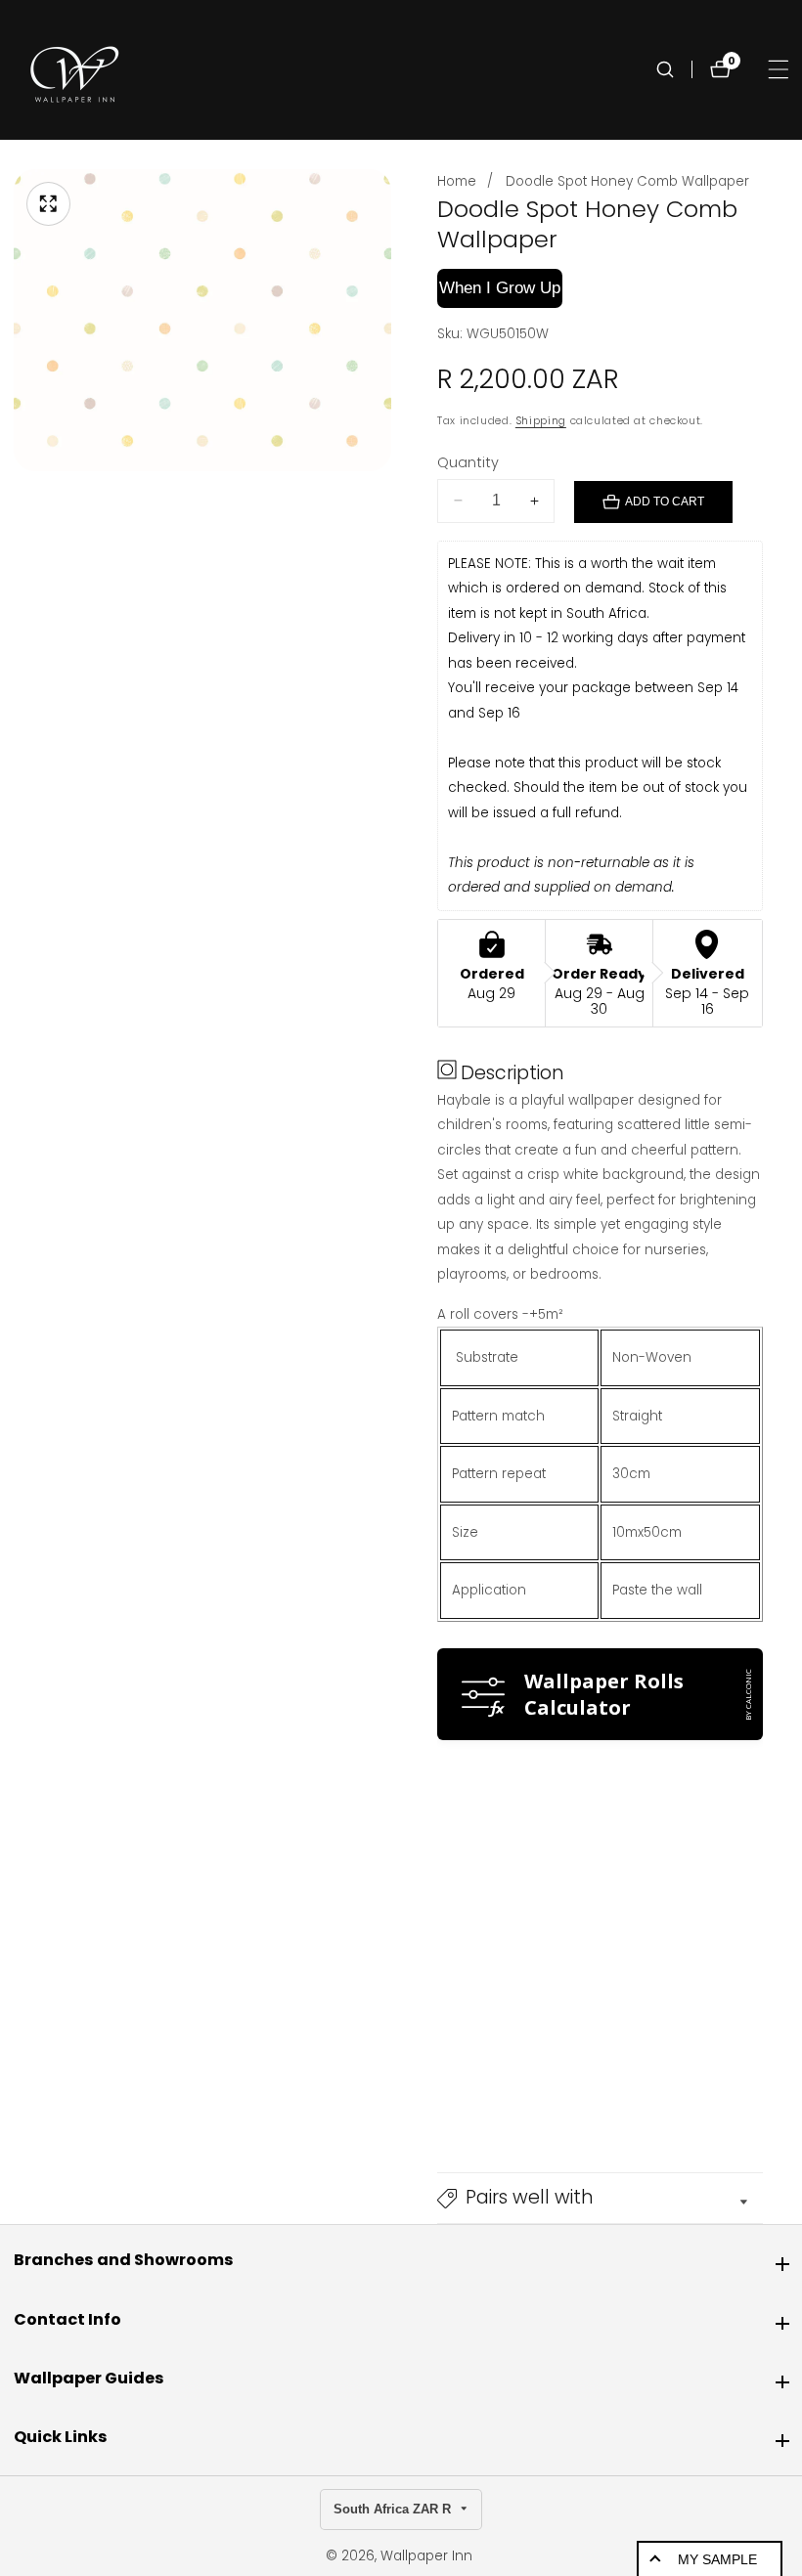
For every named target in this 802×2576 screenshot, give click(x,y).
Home (457, 181)
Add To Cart (665, 502)
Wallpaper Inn (426, 2556)
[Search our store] (674, 69)
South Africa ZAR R (394, 2509)
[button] (600, 2199)
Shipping (541, 421)
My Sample (717, 2559)
